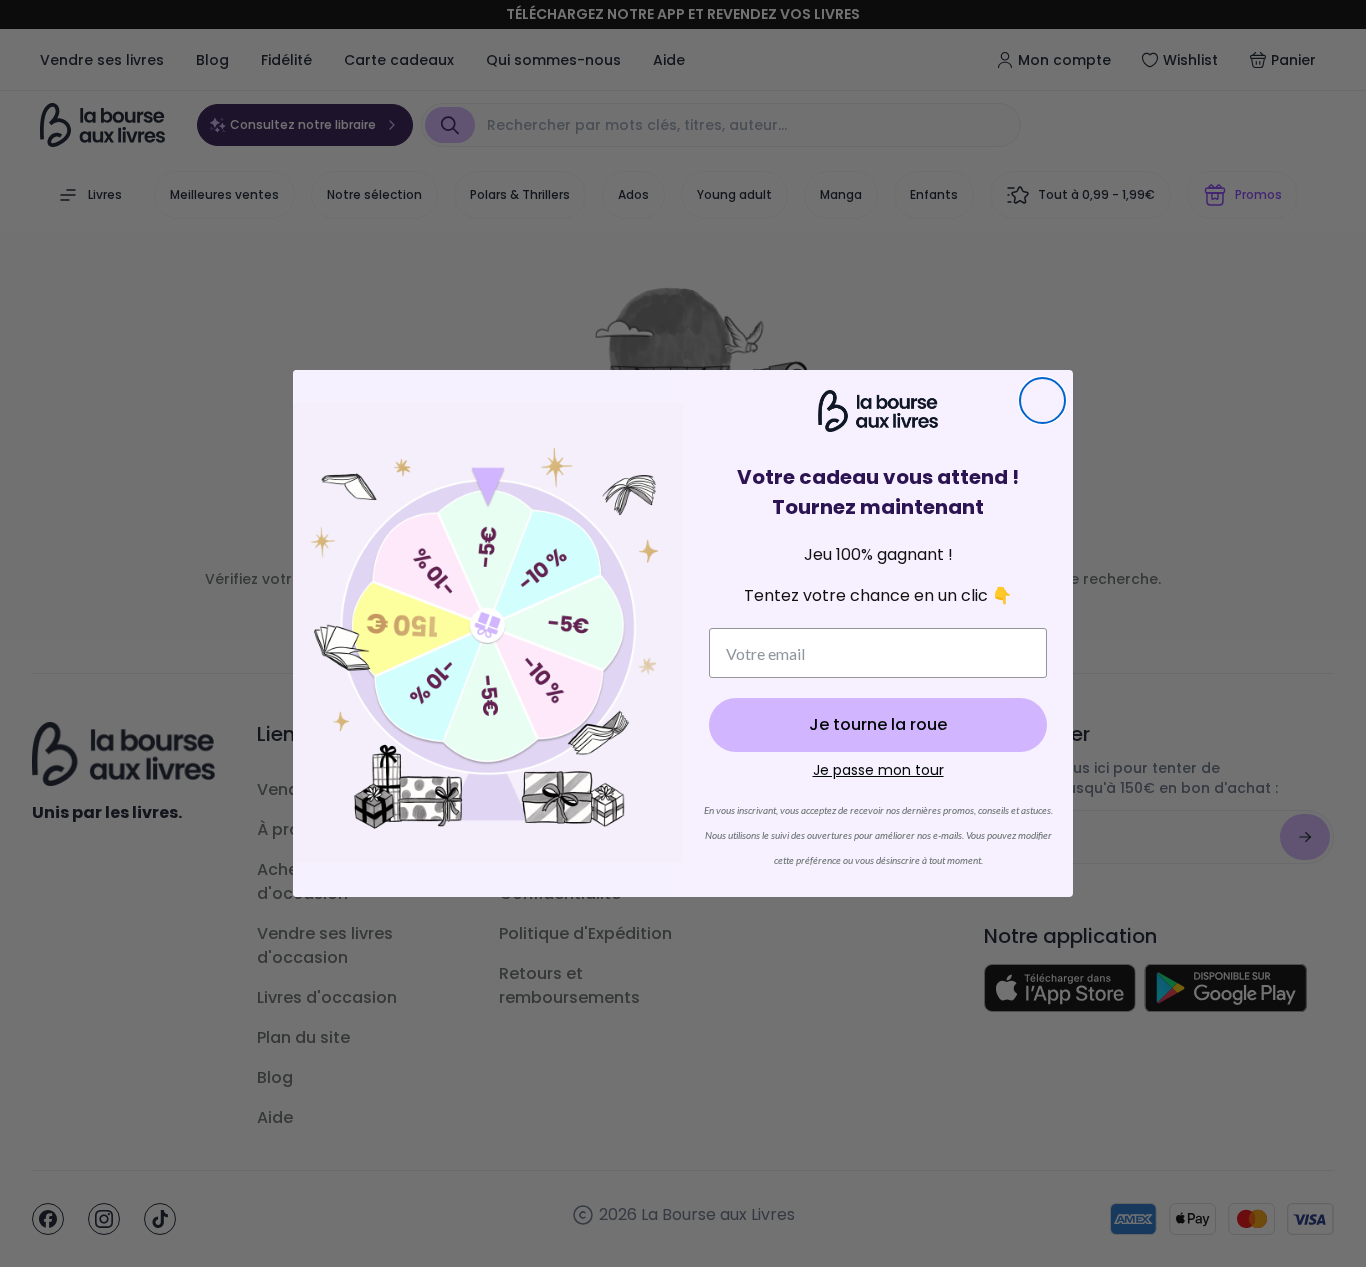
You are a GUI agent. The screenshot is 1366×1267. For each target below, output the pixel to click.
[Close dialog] (1042, 400)
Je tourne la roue (878, 724)
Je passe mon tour (878, 770)
